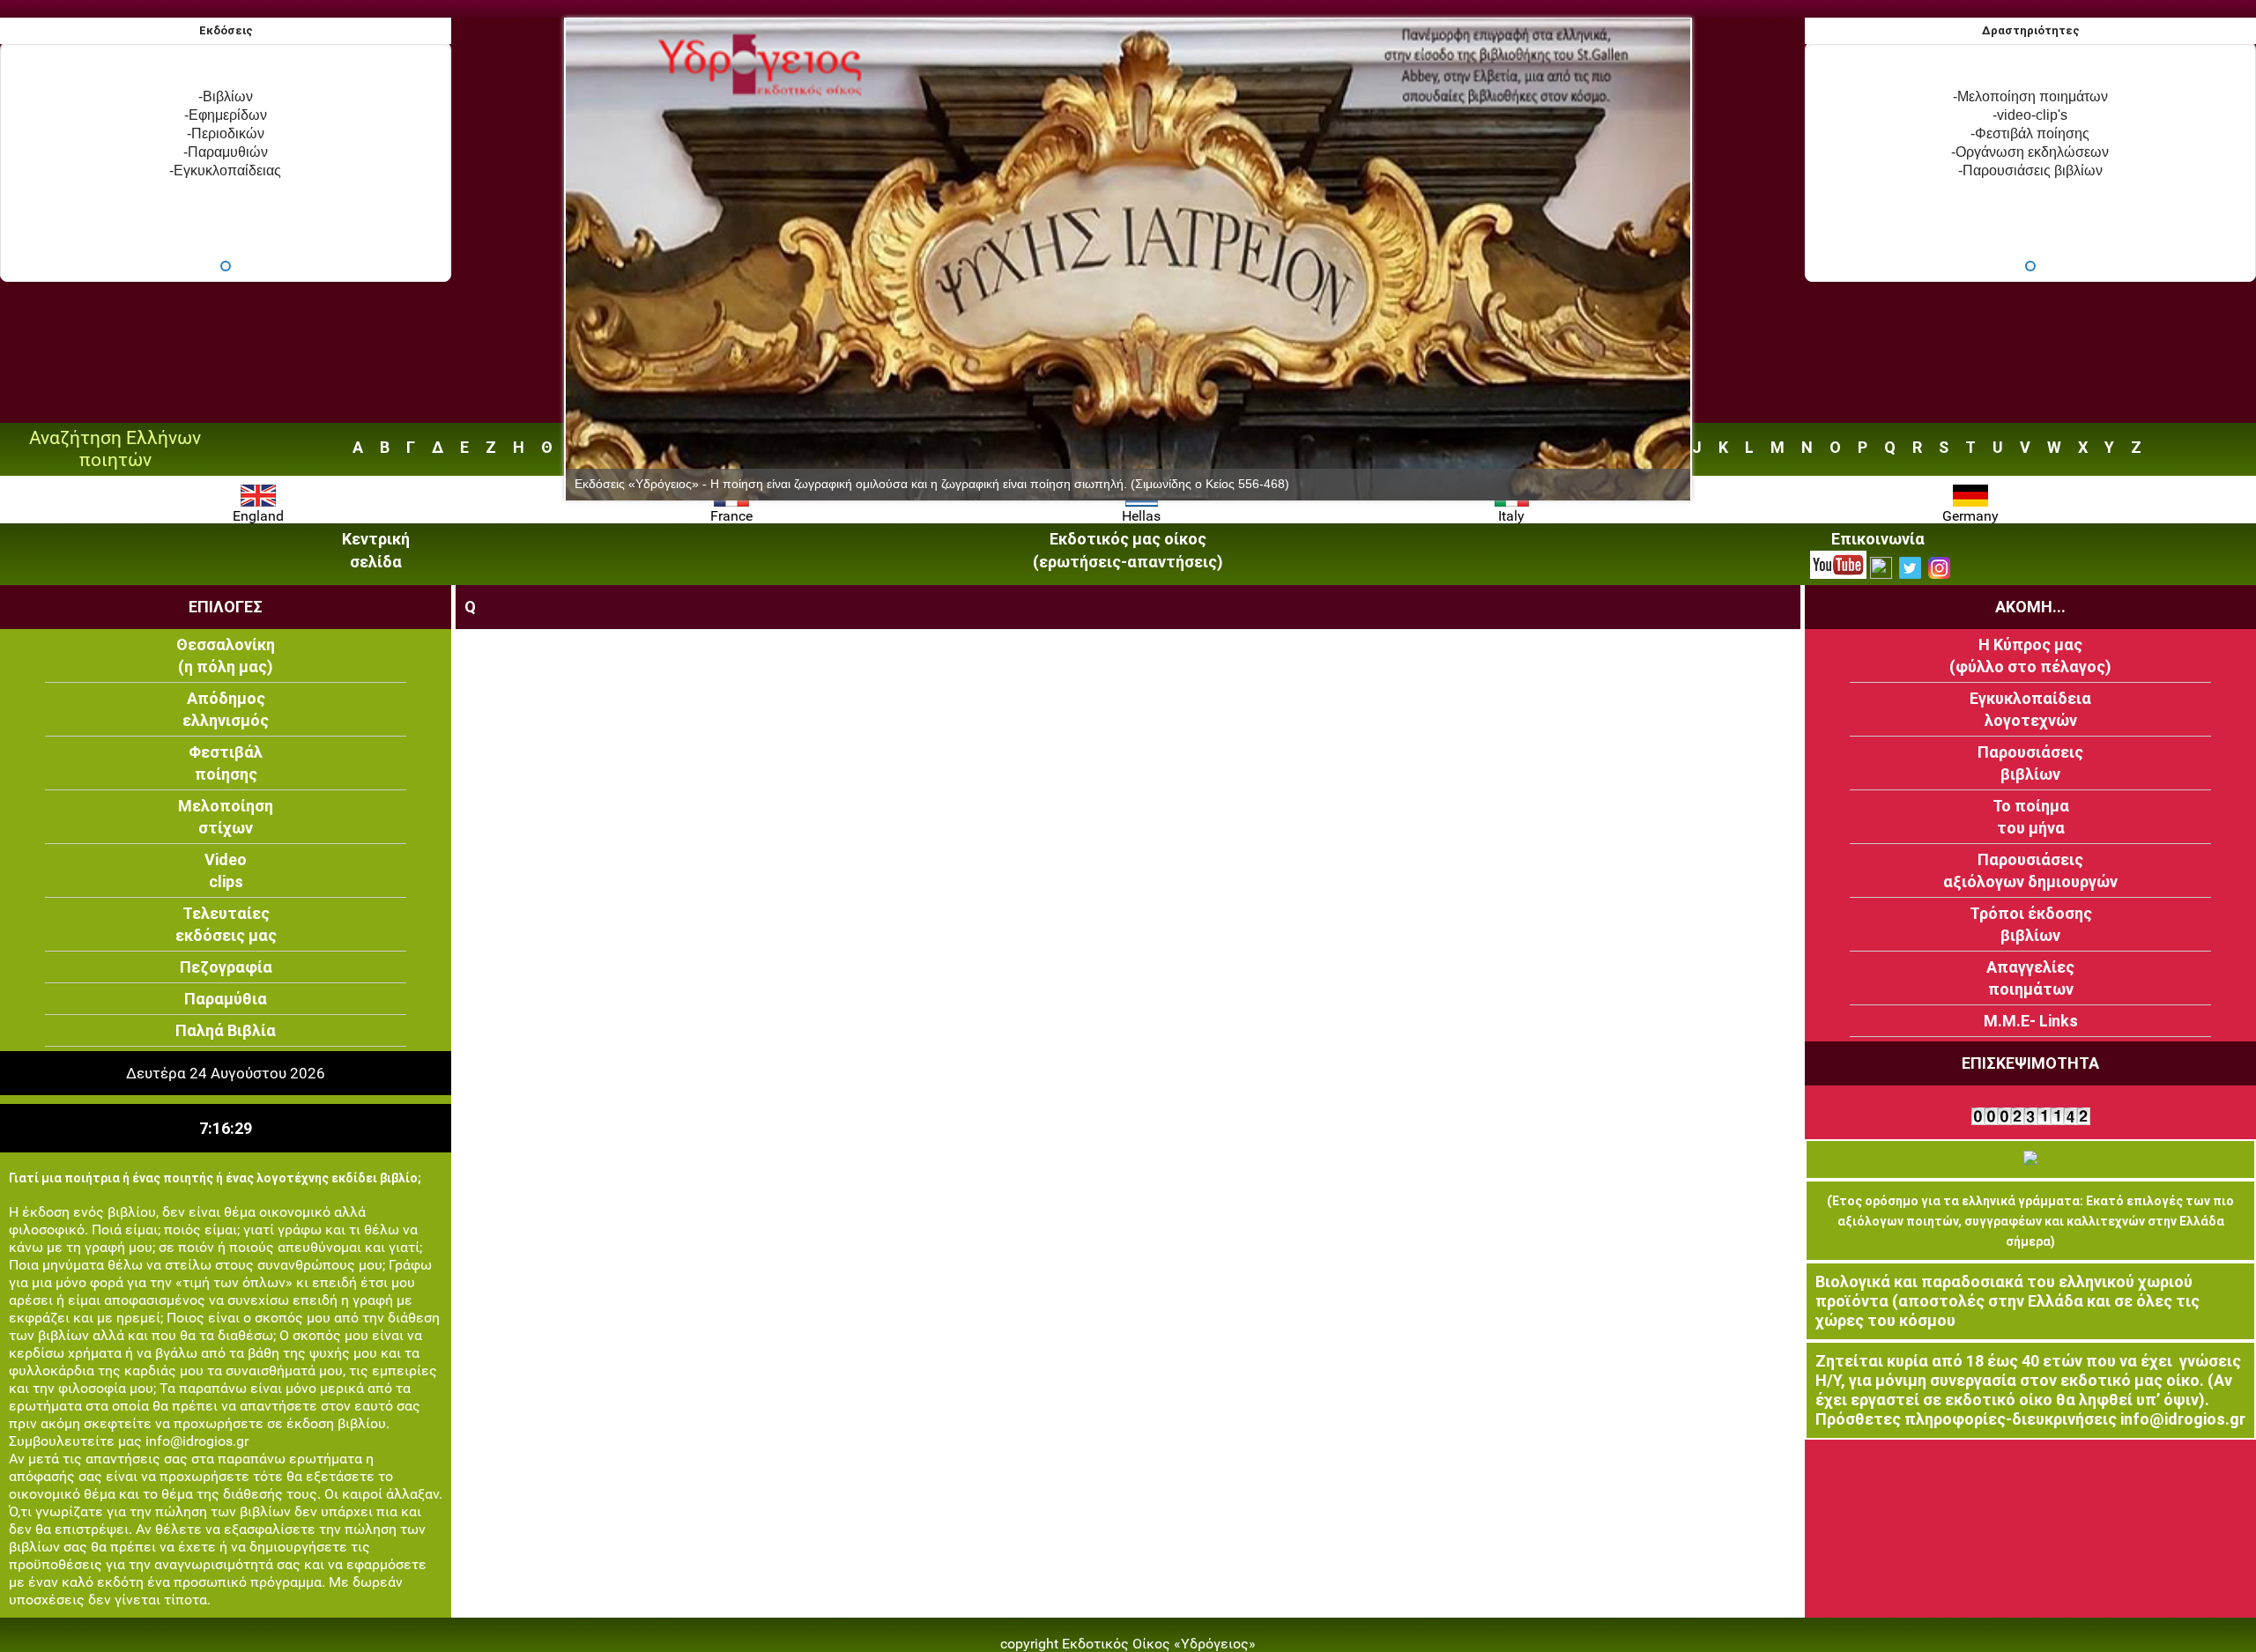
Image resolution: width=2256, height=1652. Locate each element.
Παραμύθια (226, 999)
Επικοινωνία (1878, 539)
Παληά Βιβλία (226, 1030)
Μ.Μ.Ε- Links (2031, 1021)
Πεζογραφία (226, 967)
